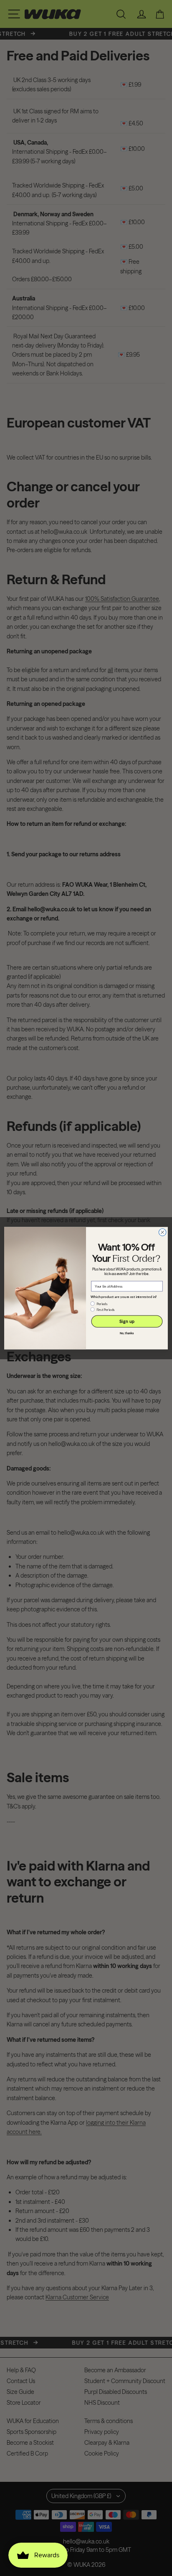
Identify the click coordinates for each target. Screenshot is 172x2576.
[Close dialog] (162, 1232)
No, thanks (127, 1333)
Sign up (127, 1321)
